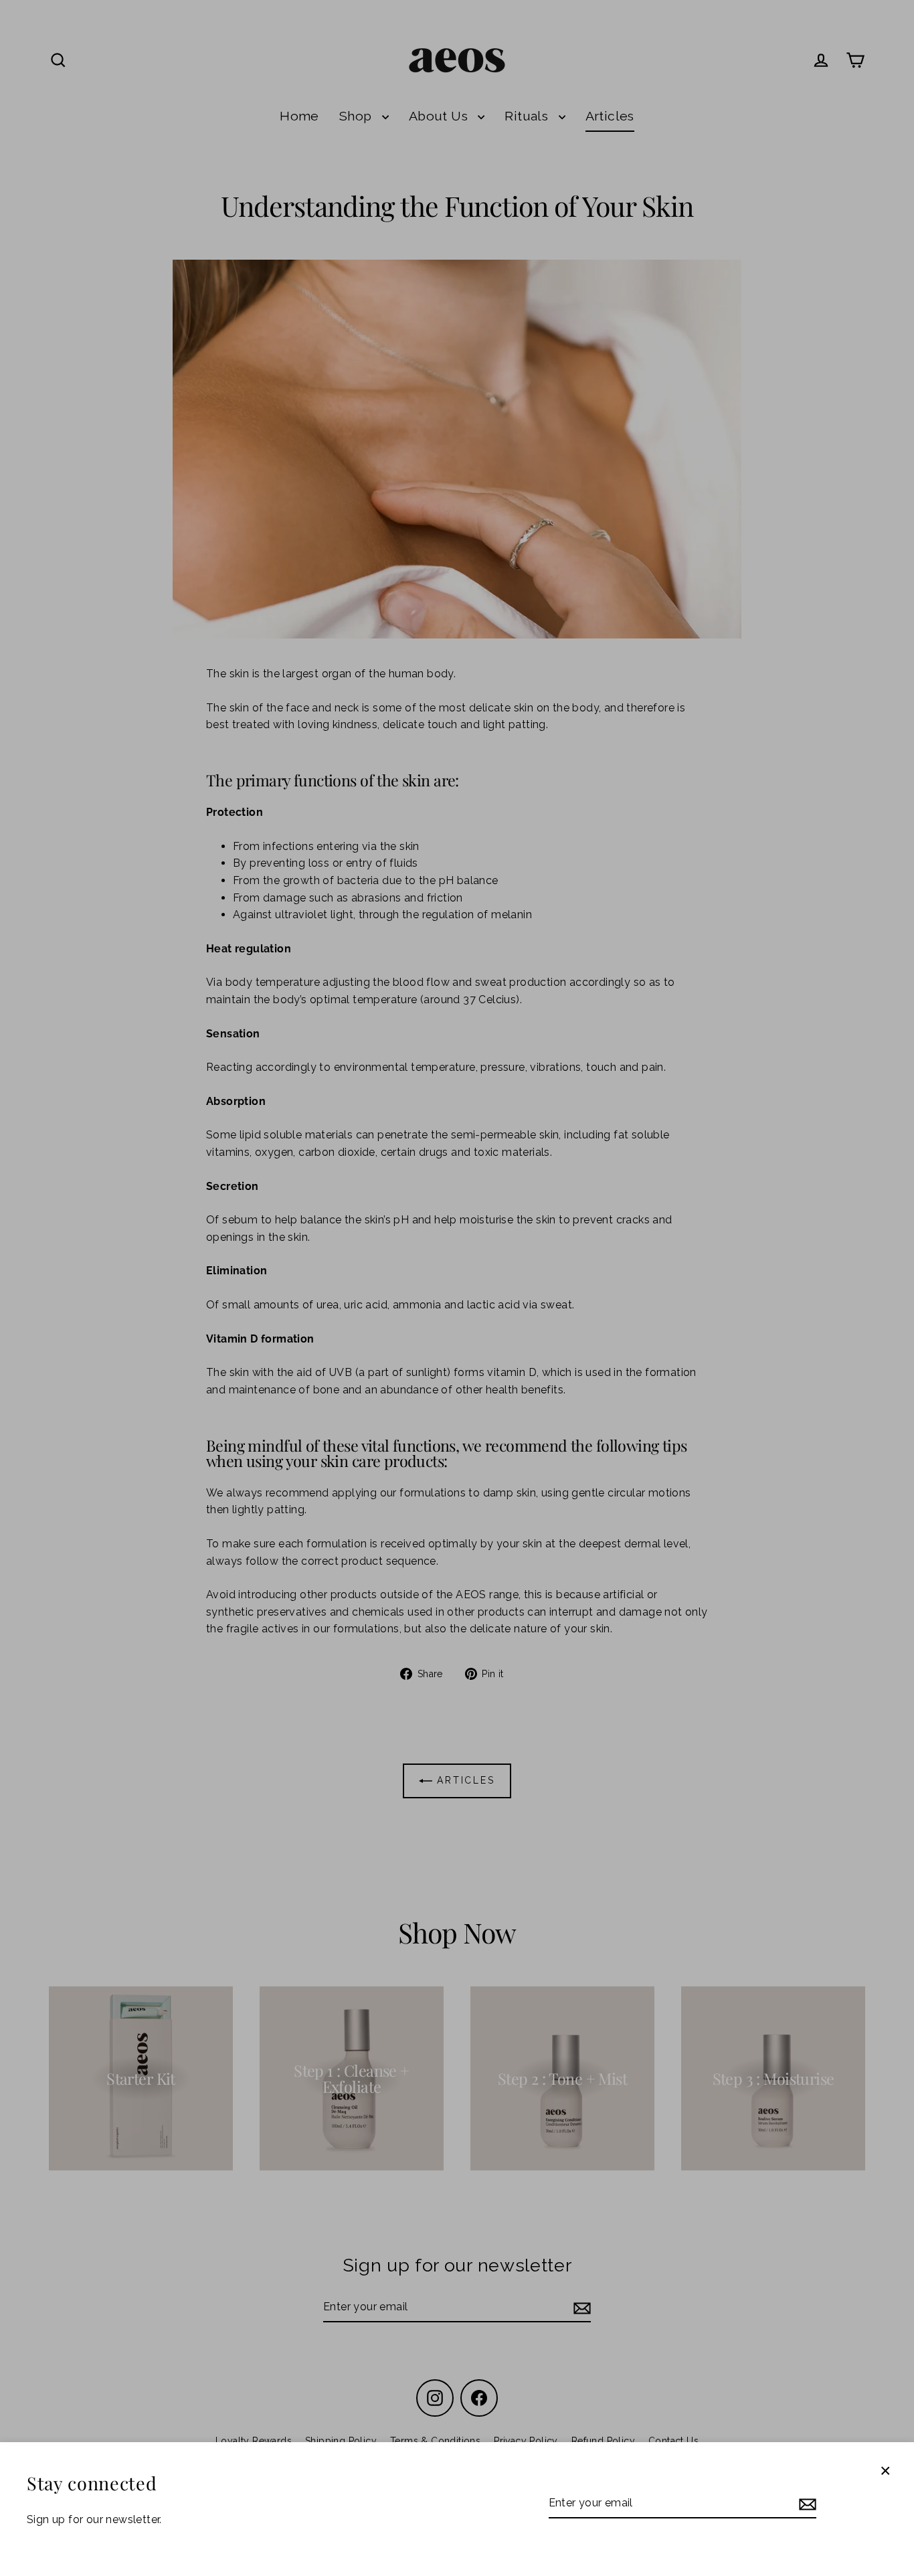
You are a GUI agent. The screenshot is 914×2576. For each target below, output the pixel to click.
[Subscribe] (806, 2504)
